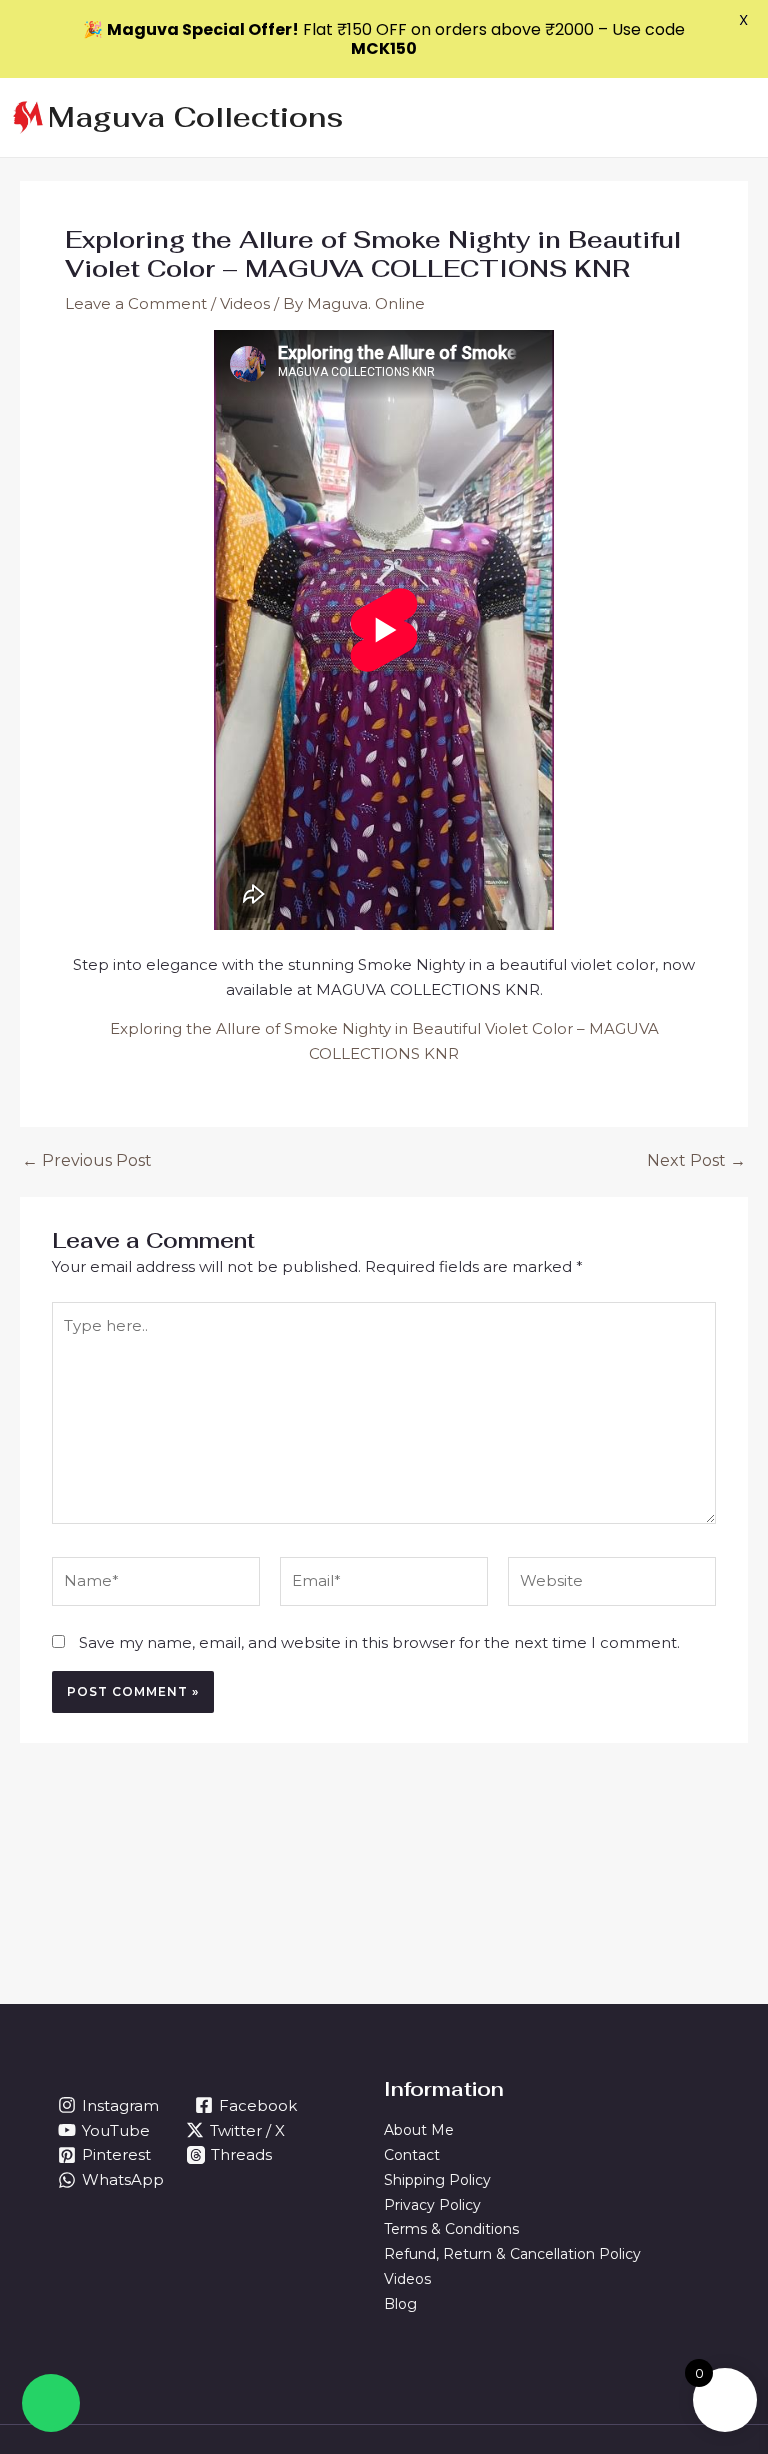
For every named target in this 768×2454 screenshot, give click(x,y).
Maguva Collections (195, 117)
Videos (245, 303)
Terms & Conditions (451, 2229)
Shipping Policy (437, 2180)
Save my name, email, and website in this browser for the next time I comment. (379, 1642)
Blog (400, 2304)
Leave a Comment (136, 303)
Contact (412, 2155)
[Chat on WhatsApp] (51, 2403)
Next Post (696, 1161)
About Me (419, 2130)
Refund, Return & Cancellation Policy (512, 2254)
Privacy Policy (432, 2205)
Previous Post (87, 1161)
